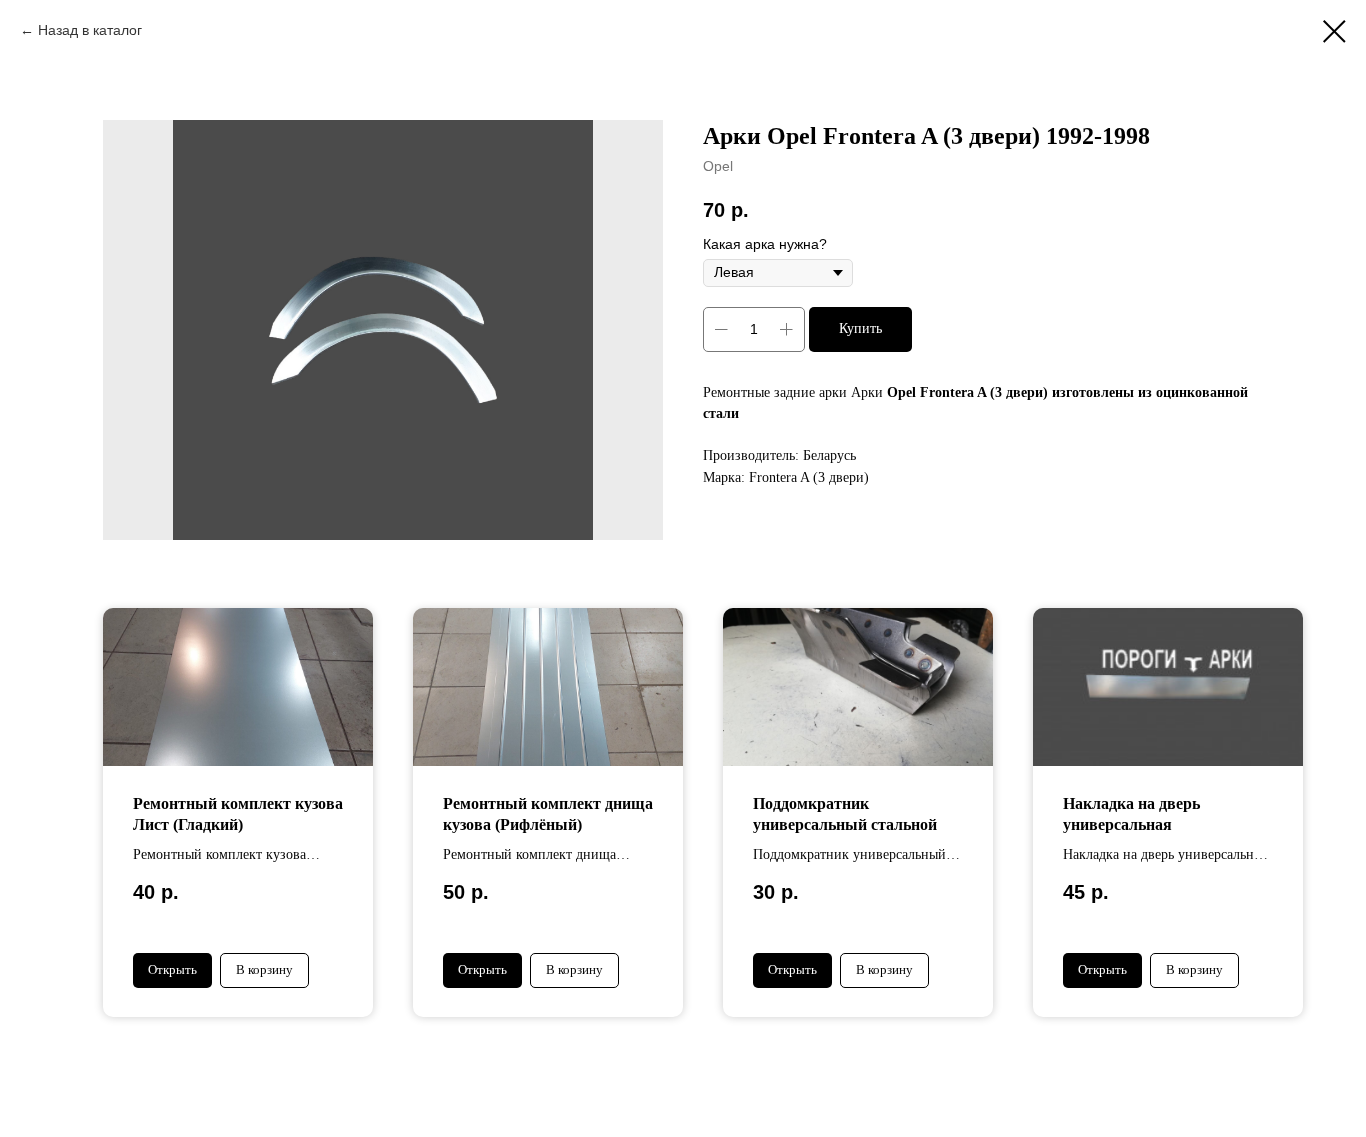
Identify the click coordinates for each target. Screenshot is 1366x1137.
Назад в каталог (90, 30)
